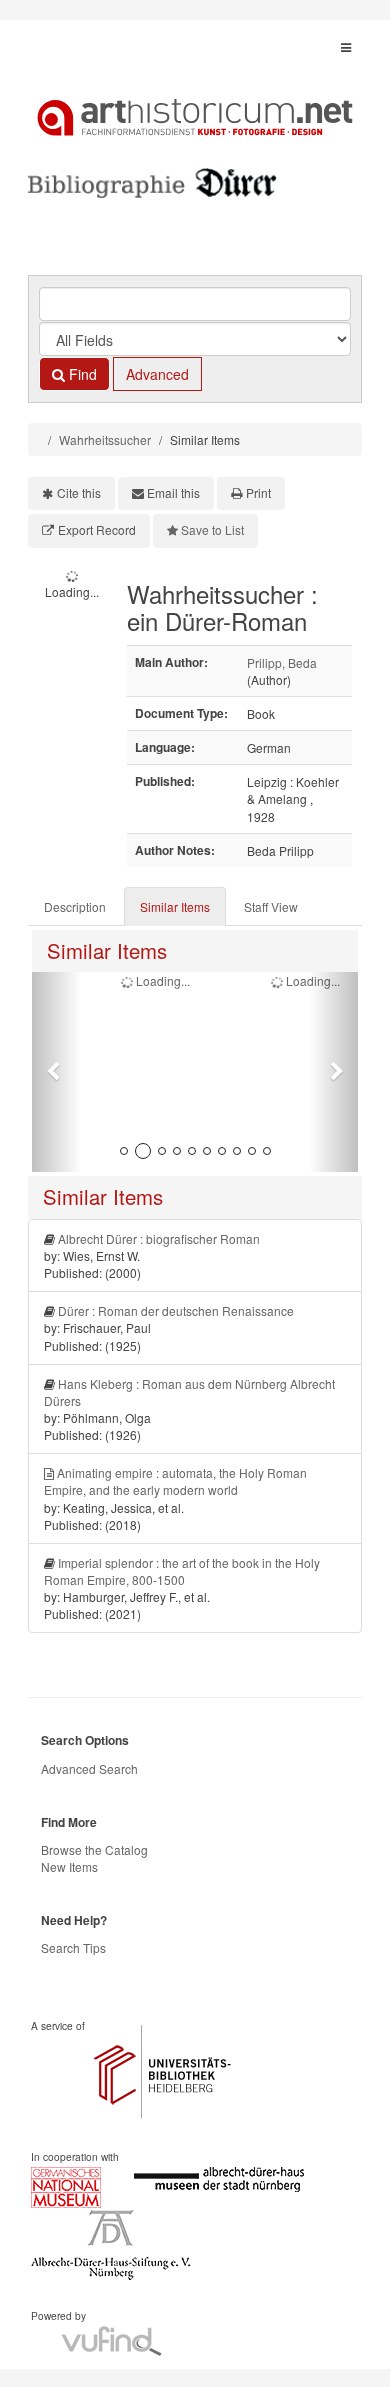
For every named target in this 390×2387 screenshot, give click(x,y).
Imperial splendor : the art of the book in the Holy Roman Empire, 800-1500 (182, 1571)
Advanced (157, 374)
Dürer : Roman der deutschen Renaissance (176, 1310)
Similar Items (175, 906)
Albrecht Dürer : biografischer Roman (159, 1238)
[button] (56, 1072)
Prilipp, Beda (282, 662)
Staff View (271, 906)
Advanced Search (89, 1768)
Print (258, 492)
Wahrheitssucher (105, 439)
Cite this (79, 492)
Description (75, 906)
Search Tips (73, 1947)
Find (81, 374)
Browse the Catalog (94, 1849)
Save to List (212, 529)
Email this (173, 492)
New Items (69, 1866)
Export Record (97, 529)
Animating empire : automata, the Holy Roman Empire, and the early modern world (175, 1481)
